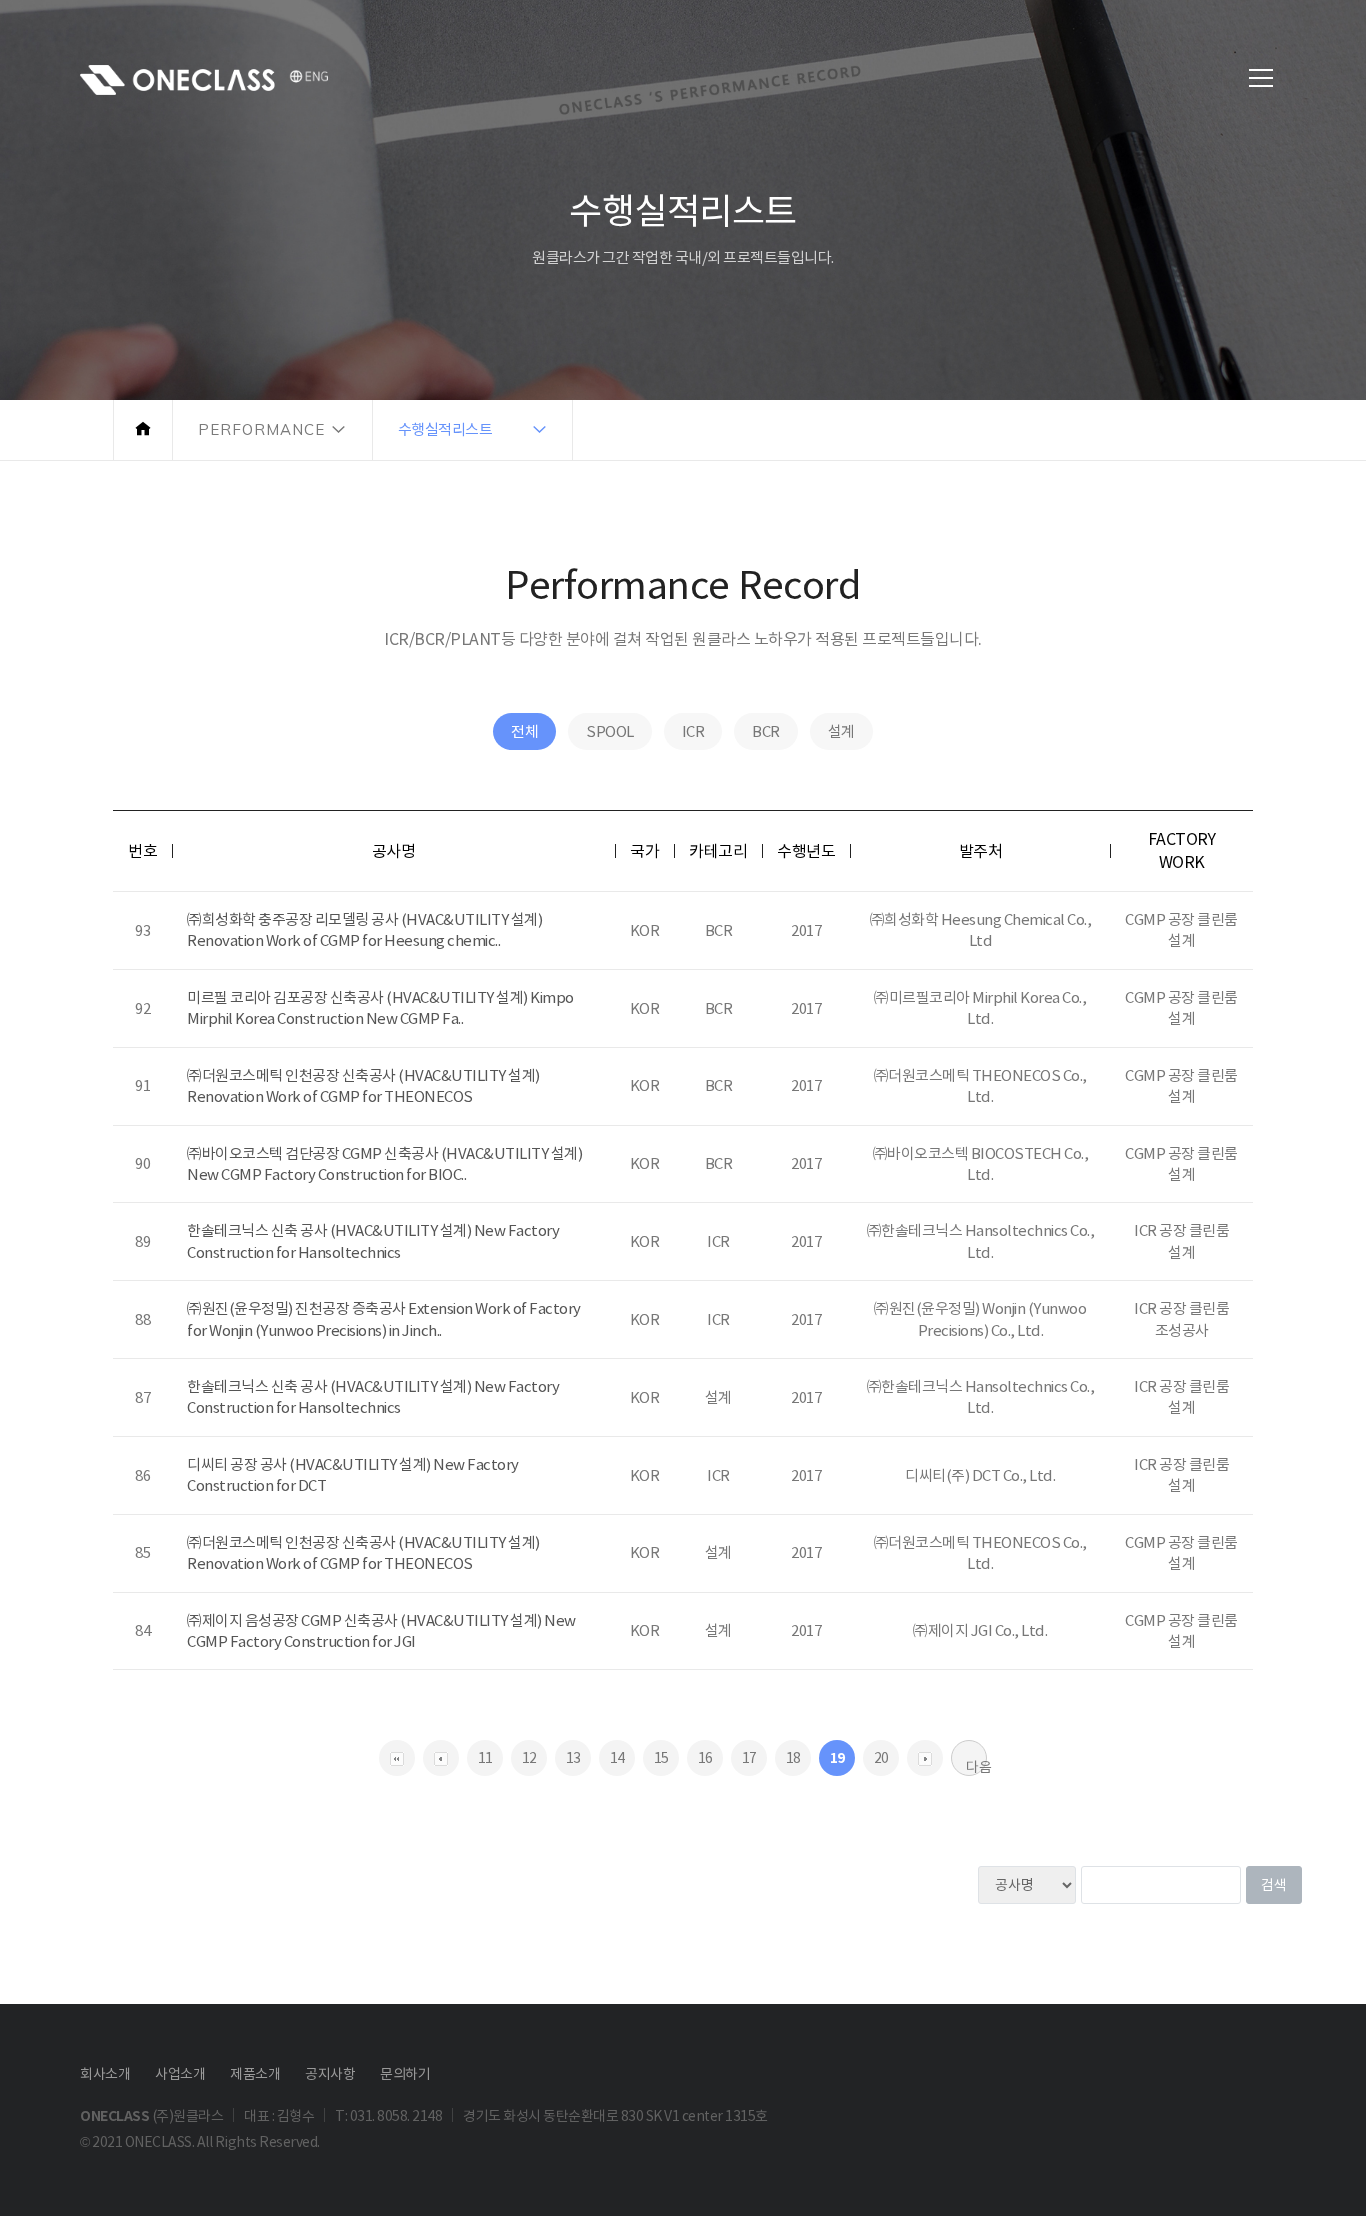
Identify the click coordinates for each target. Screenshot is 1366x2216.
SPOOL (610, 731)
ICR (693, 731)
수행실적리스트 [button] (445, 429)
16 (705, 1758)
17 (749, 1758)
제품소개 (255, 2074)
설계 (841, 731)
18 (793, 1758)
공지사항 (330, 2074)
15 (661, 1758)
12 (529, 1758)
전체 (524, 731)
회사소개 (105, 2074)
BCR (766, 731)
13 (573, 1758)
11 (485, 1758)
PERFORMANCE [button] (261, 429)
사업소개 (180, 2074)
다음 (976, 1767)
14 (617, 1758)
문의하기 (405, 2074)
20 (881, 1758)
